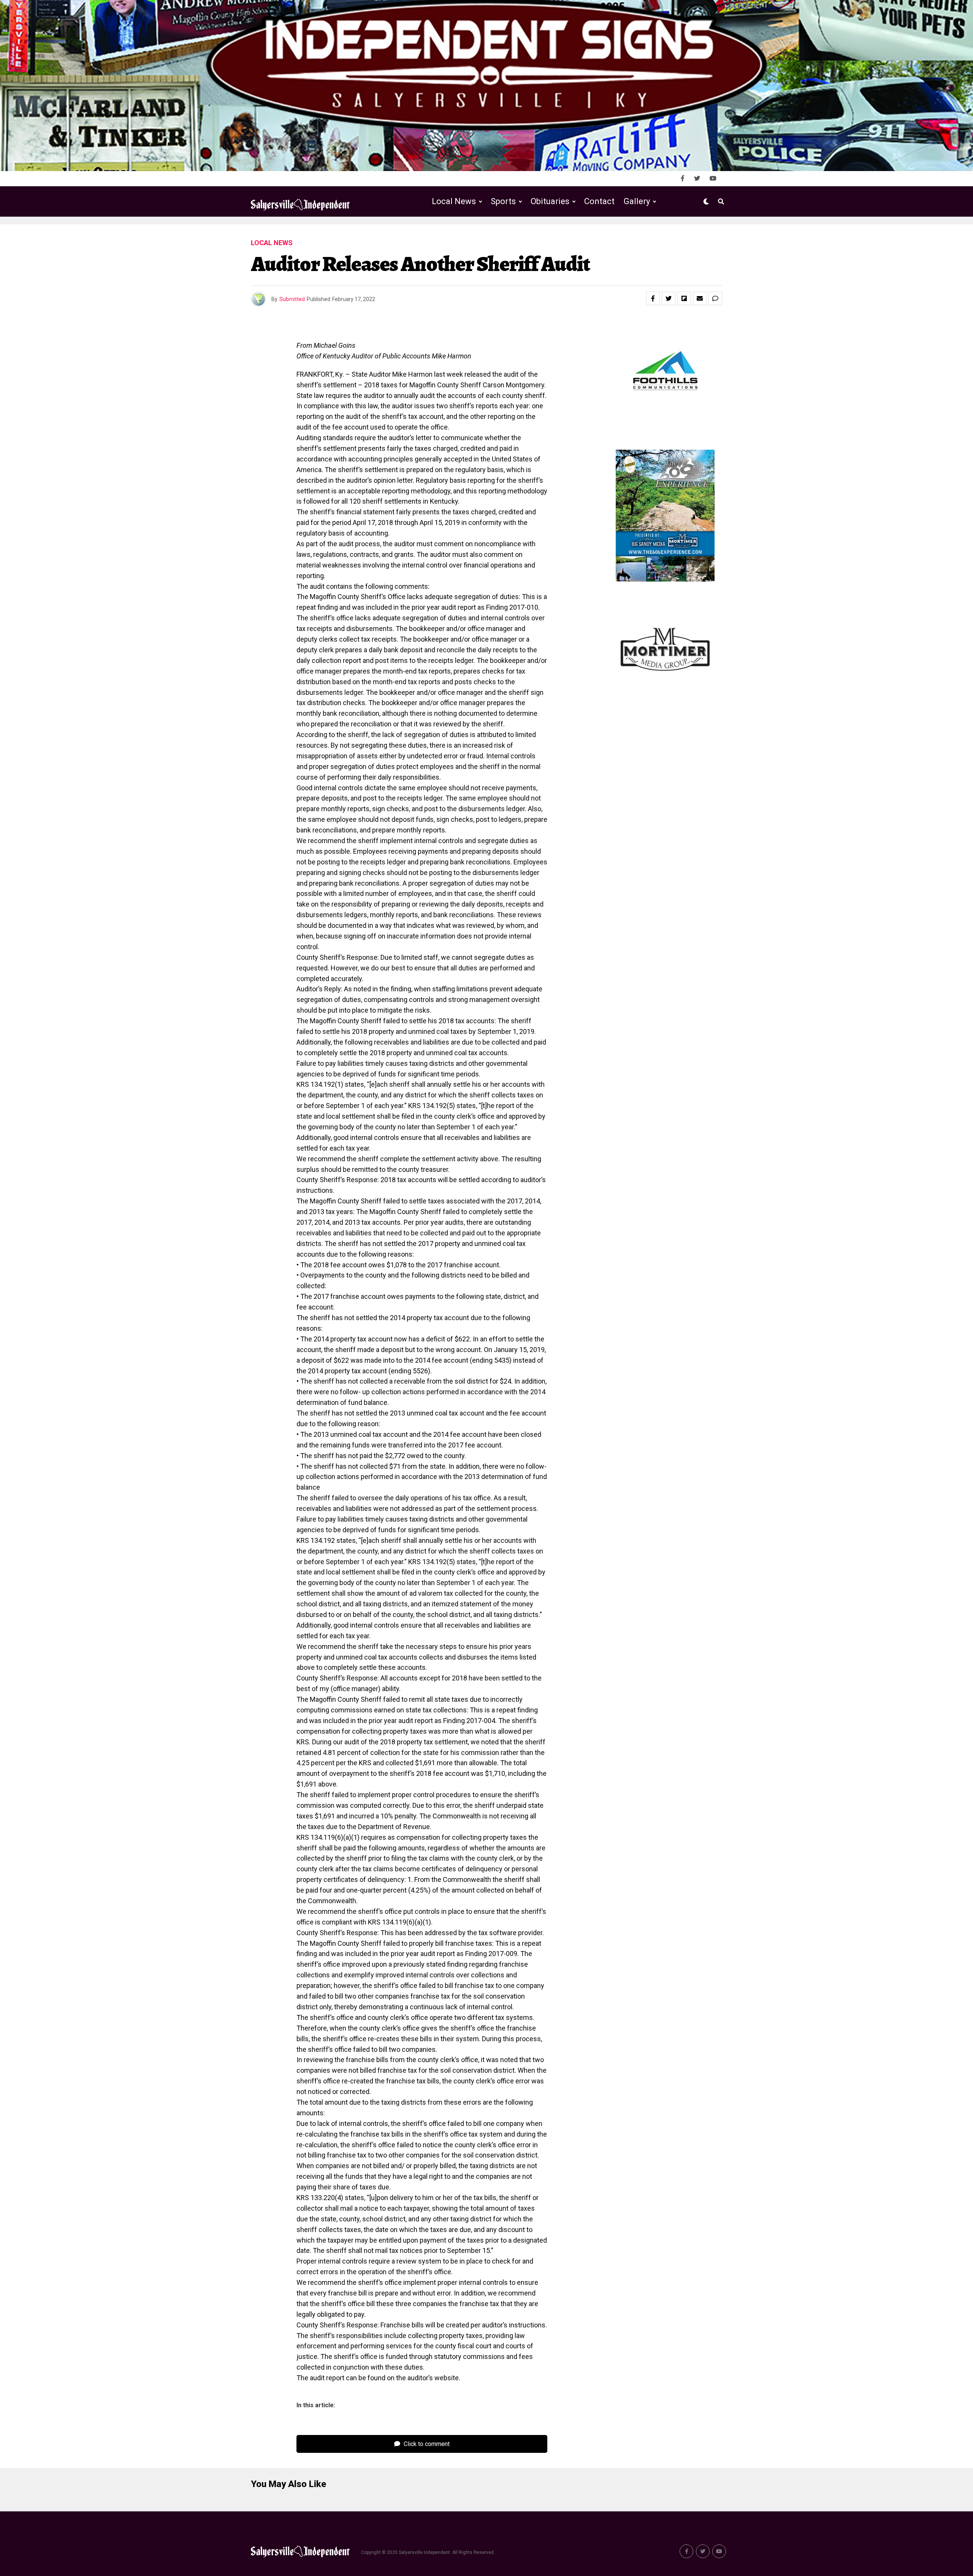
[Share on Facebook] (653, 298)
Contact (599, 201)
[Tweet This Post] (669, 298)
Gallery (637, 201)
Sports (503, 201)
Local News (454, 201)
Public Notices (543, 233)
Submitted (292, 299)
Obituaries (550, 201)
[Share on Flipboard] (684, 298)
